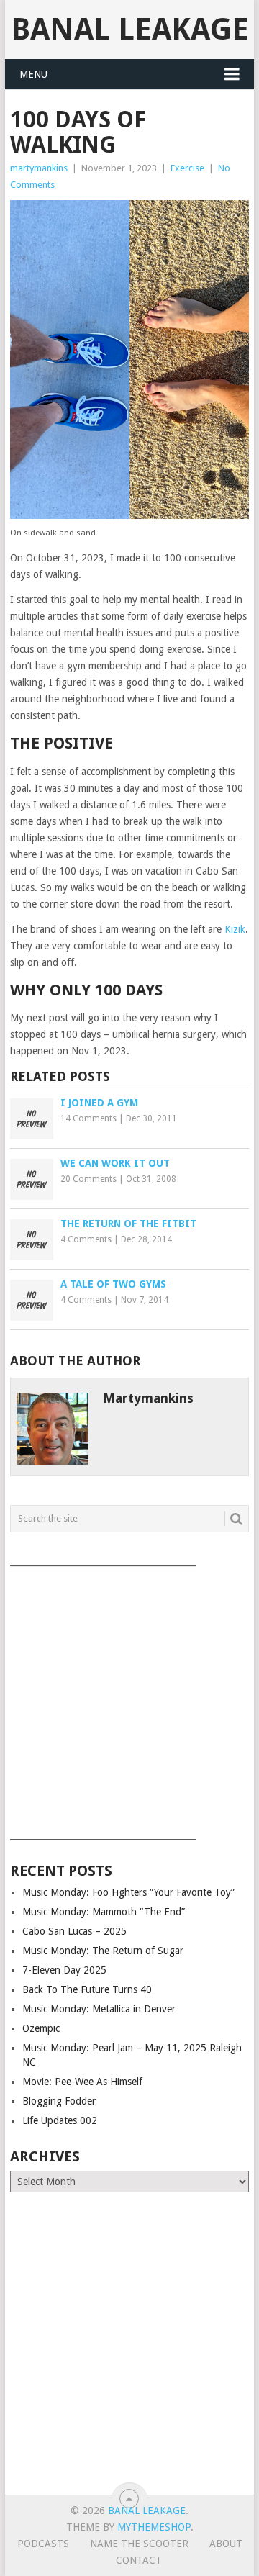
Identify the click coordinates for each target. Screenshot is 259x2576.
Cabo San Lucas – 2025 (74, 1931)
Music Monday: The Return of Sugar (103, 1951)
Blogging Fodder (59, 2101)
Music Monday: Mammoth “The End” (104, 1912)
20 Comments (88, 1179)
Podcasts (43, 2544)
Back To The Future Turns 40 (87, 1989)
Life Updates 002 (60, 2120)
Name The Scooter (139, 2544)
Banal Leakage (130, 29)
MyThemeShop (154, 2527)
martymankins (39, 168)
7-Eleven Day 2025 (64, 1970)
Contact (139, 2560)
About (226, 2544)
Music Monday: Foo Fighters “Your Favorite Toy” (128, 1892)
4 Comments (86, 1239)
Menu (33, 74)
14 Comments (88, 1118)
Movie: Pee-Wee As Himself (82, 2082)
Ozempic (41, 2028)
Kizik (235, 929)
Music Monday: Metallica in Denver (99, 2009)
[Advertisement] (129, 1698)
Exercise (187, 168)
